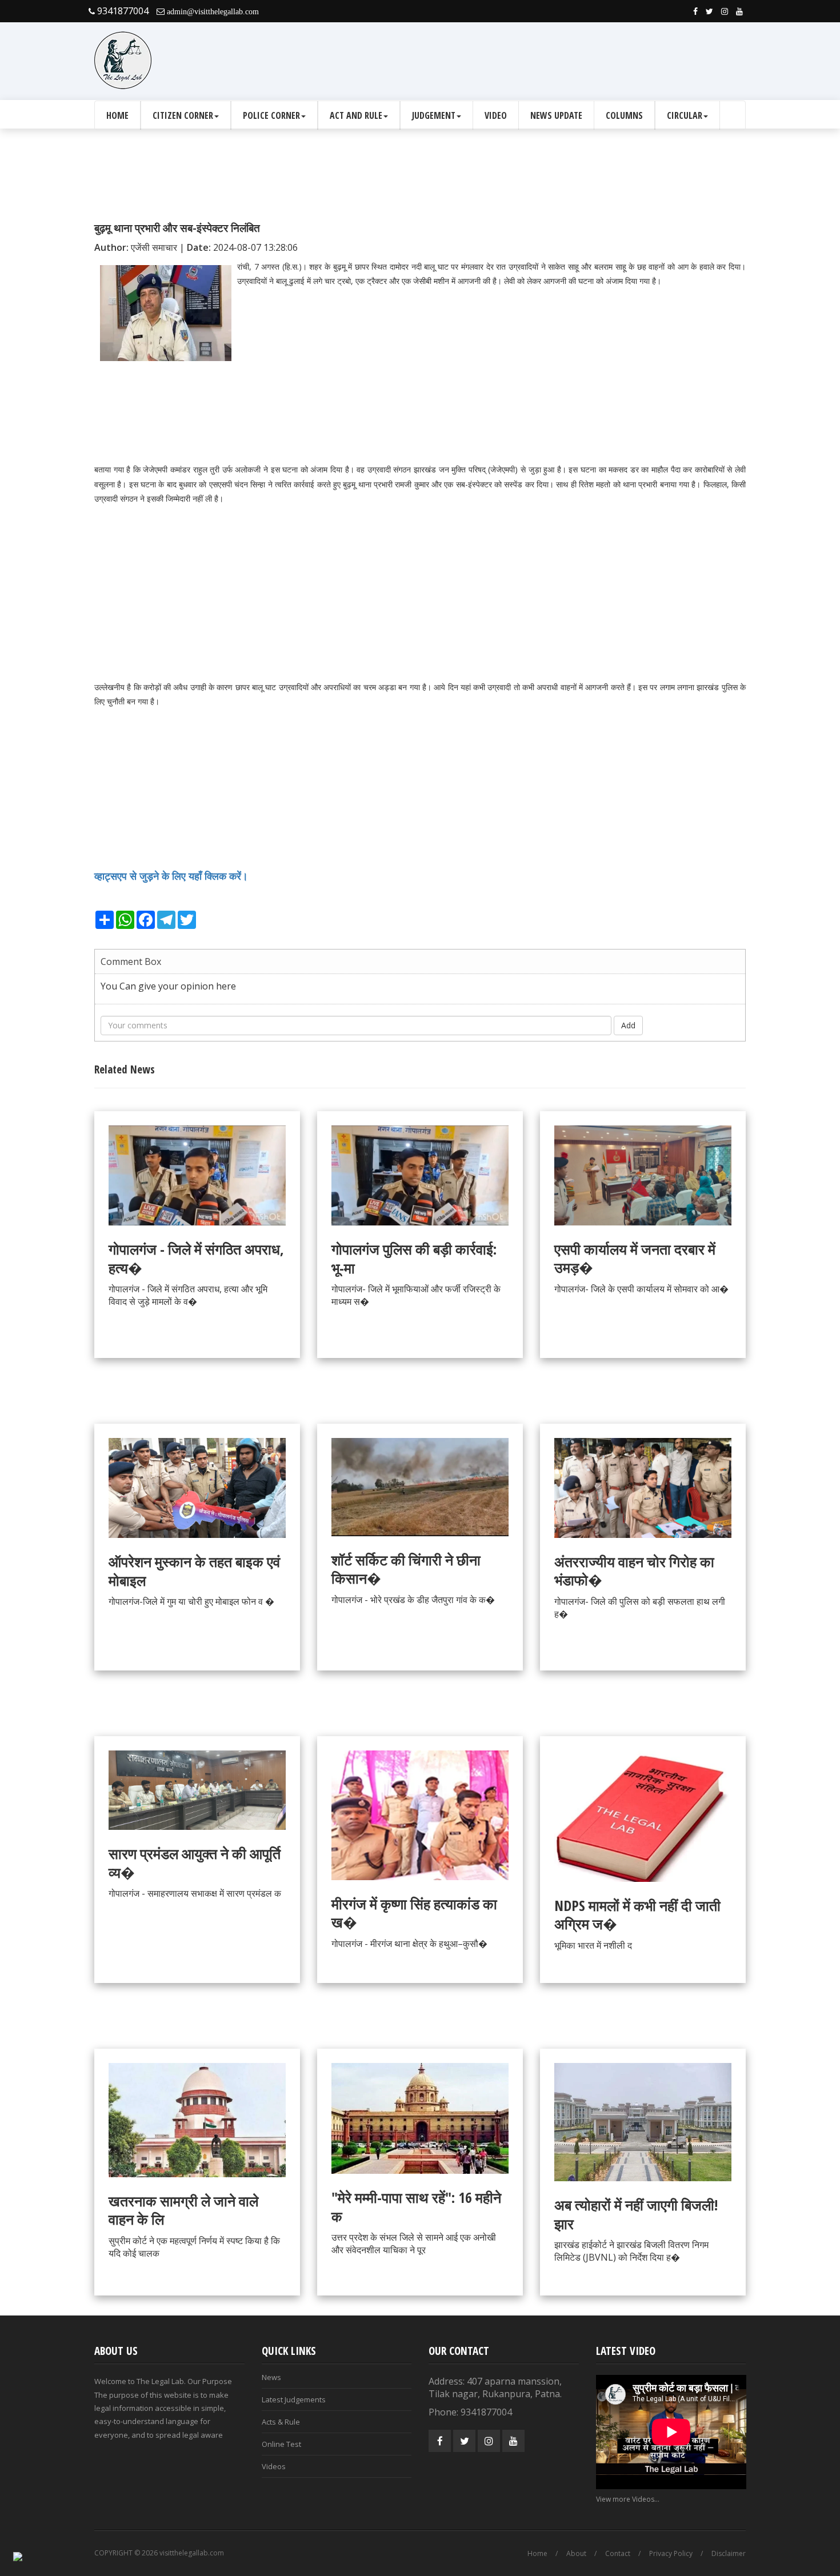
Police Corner (271, 115)
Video (496, 115)
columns (624, 115)
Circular (685, 115)
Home (117, 115)
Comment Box (131, 962)
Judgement (434, 115)
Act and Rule (356, 115)
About (576, 2553)
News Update (556, 115)
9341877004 (122, 11)
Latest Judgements (294, 2399)
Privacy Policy (671, 2553)
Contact (618, 2553)
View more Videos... (628, 2499)
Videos (274, 2466)
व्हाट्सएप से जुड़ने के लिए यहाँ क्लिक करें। (173, 876)
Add (628, 1025)
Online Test (281, 2444)
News (271, 2377)
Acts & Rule (281, 2422)
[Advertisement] (538, 61)
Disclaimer (729, 2553)
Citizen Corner (183, 115)
